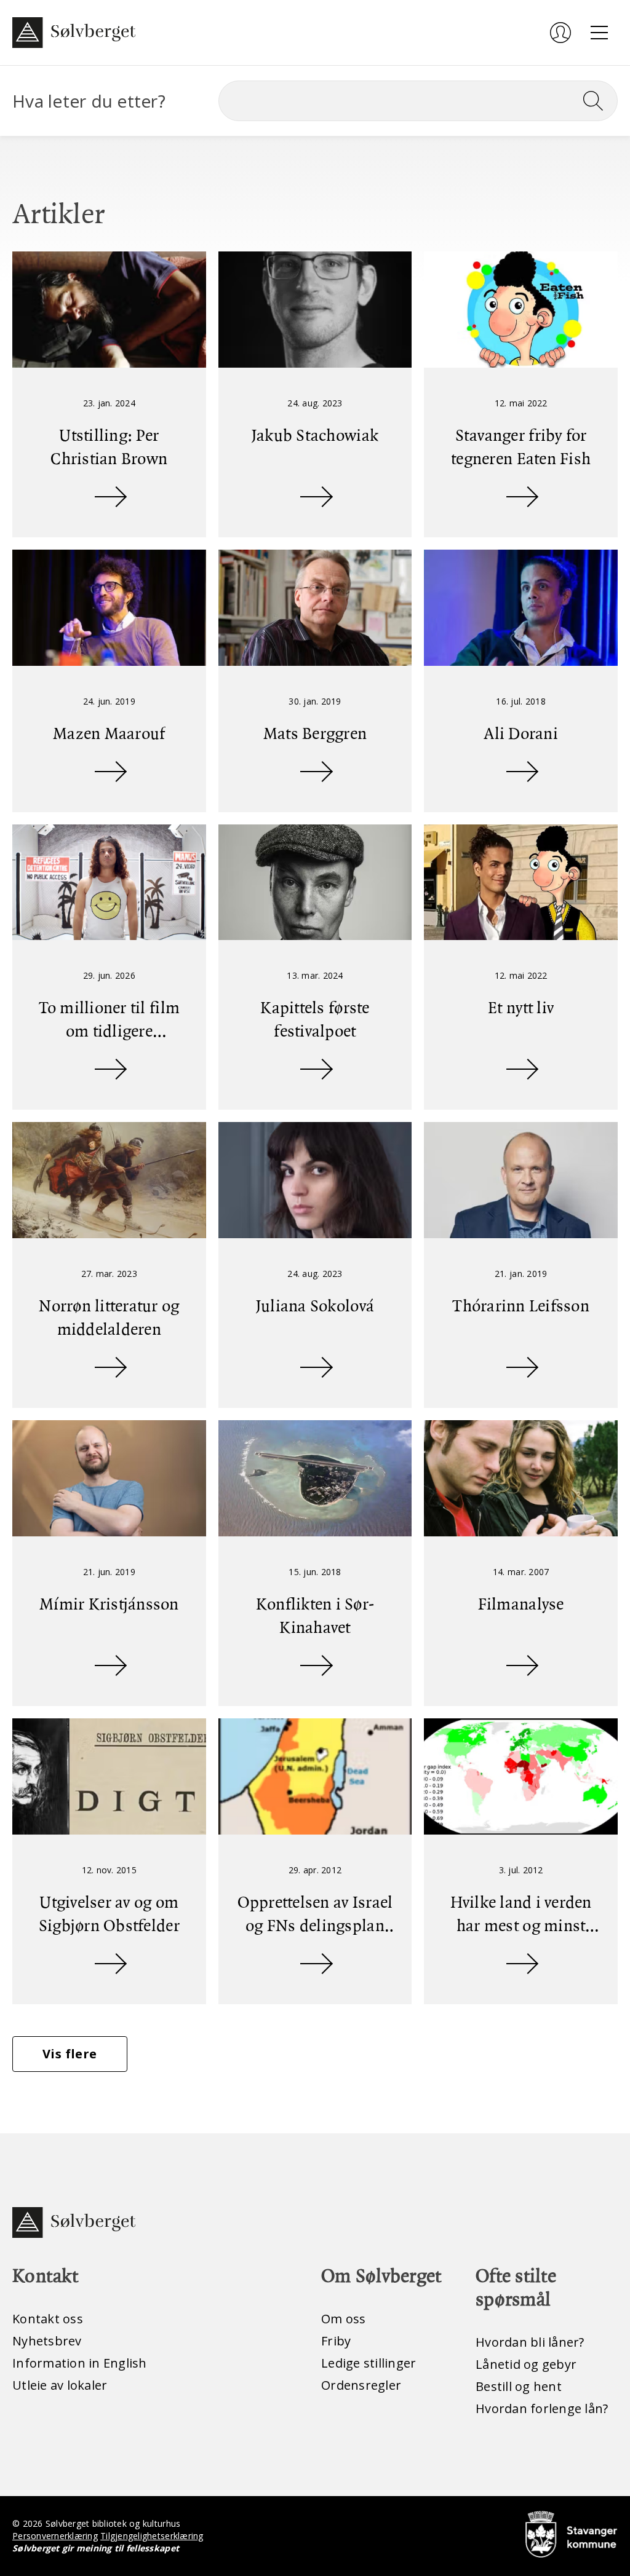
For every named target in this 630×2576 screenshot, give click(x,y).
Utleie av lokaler (60, 2385)
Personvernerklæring (55, 2536)
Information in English (80, 2363)
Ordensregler (361, 2385)
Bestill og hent (519, 2386)
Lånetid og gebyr (526, 2364)
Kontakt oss (48, 2319)
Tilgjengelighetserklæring (152, 2536)
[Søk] (598, 101)
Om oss (344, 2319)
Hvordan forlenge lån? (542, 2408)
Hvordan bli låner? (530, 2342)
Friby (336, 2341)
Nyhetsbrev (47, 2341)
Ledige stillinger (369, 2363)
